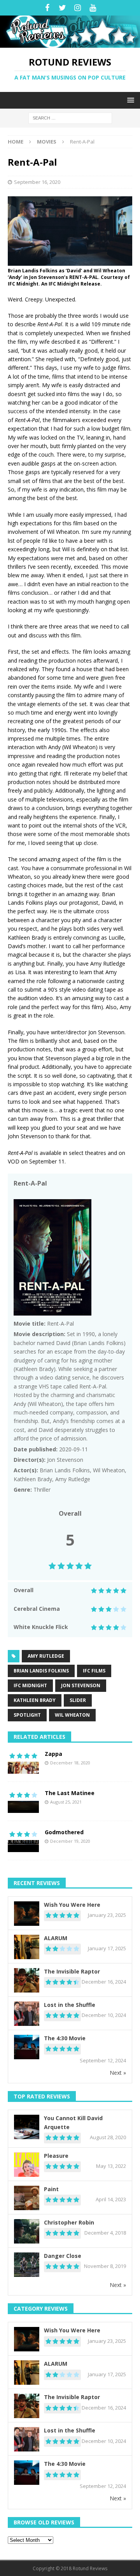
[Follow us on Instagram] (78, 8)
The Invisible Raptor (72, 1971)
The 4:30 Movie (65, 2038)
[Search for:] (70, 117)
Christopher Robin (69, 2222)
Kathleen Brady (35, 1700)
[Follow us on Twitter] (62, 8)
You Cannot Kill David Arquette (73, 2122)
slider (78, 1700)
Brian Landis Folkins (41, 1671)
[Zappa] (23, 1762)
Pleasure (56, 2156)
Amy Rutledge (46, 1656)
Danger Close (63, 2256)
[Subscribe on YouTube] (93, 8)
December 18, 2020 (70, 1763)
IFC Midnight (30, 1685)
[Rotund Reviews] (70, 43)
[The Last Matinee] (23, 1801)
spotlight (27, 1715)
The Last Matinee (70, 1793)
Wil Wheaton (72, 1715)
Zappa (53, 1754)
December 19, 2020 (70, 1841)
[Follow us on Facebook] (47, 8)
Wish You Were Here (72, 1905)
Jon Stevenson (81, 1685)
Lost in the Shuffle (70, 2005)
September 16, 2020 (37, 182)
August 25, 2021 (66, 1802)
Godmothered (64, 1832)
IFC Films (94, 1671)
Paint (51, 2189)
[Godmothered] (23, 1840)
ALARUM (56, 1938)
